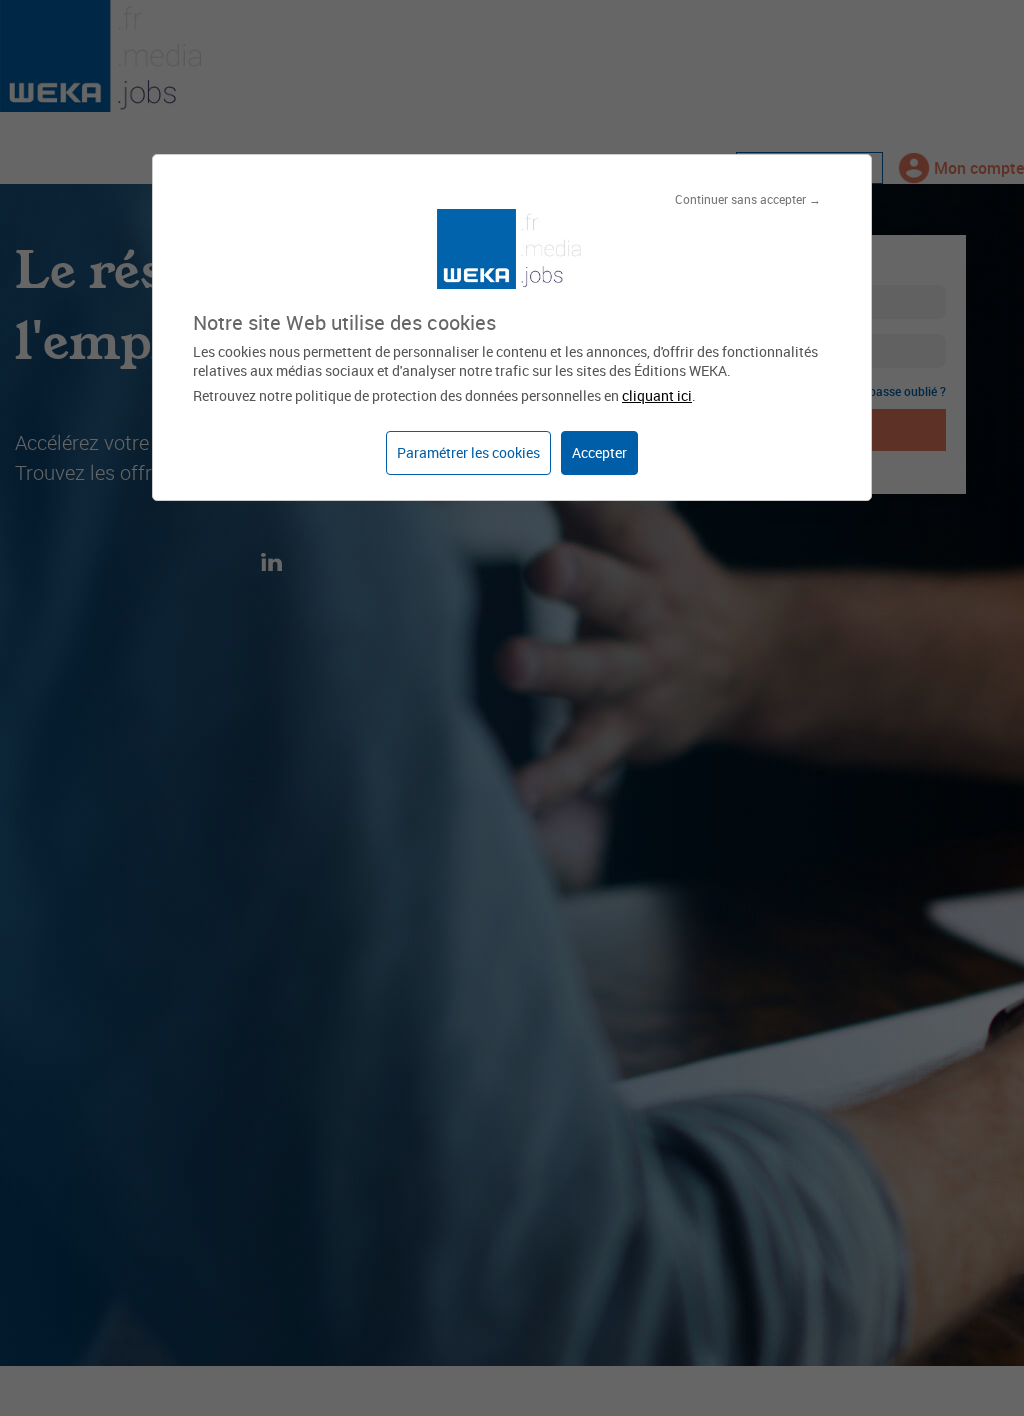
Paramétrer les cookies (468, 452)
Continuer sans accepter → (748, 199)
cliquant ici (657, 395)
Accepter (599, 452)
